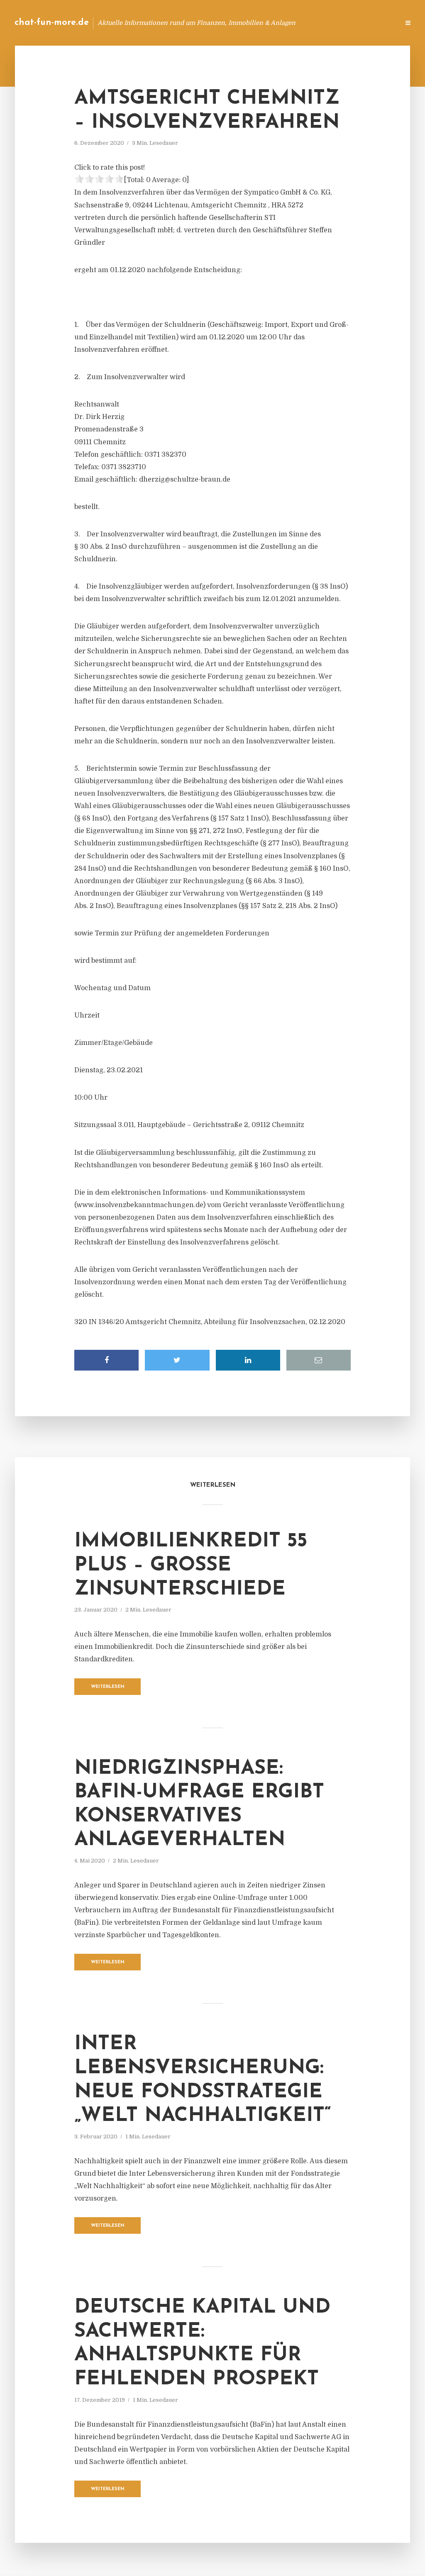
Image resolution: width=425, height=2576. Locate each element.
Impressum (331, 23)
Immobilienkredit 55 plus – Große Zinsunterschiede (191, 1565)
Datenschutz (375, 23)
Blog (261, 23)
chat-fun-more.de (52, 23)
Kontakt (292, 23)
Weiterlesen (108, 1687)
